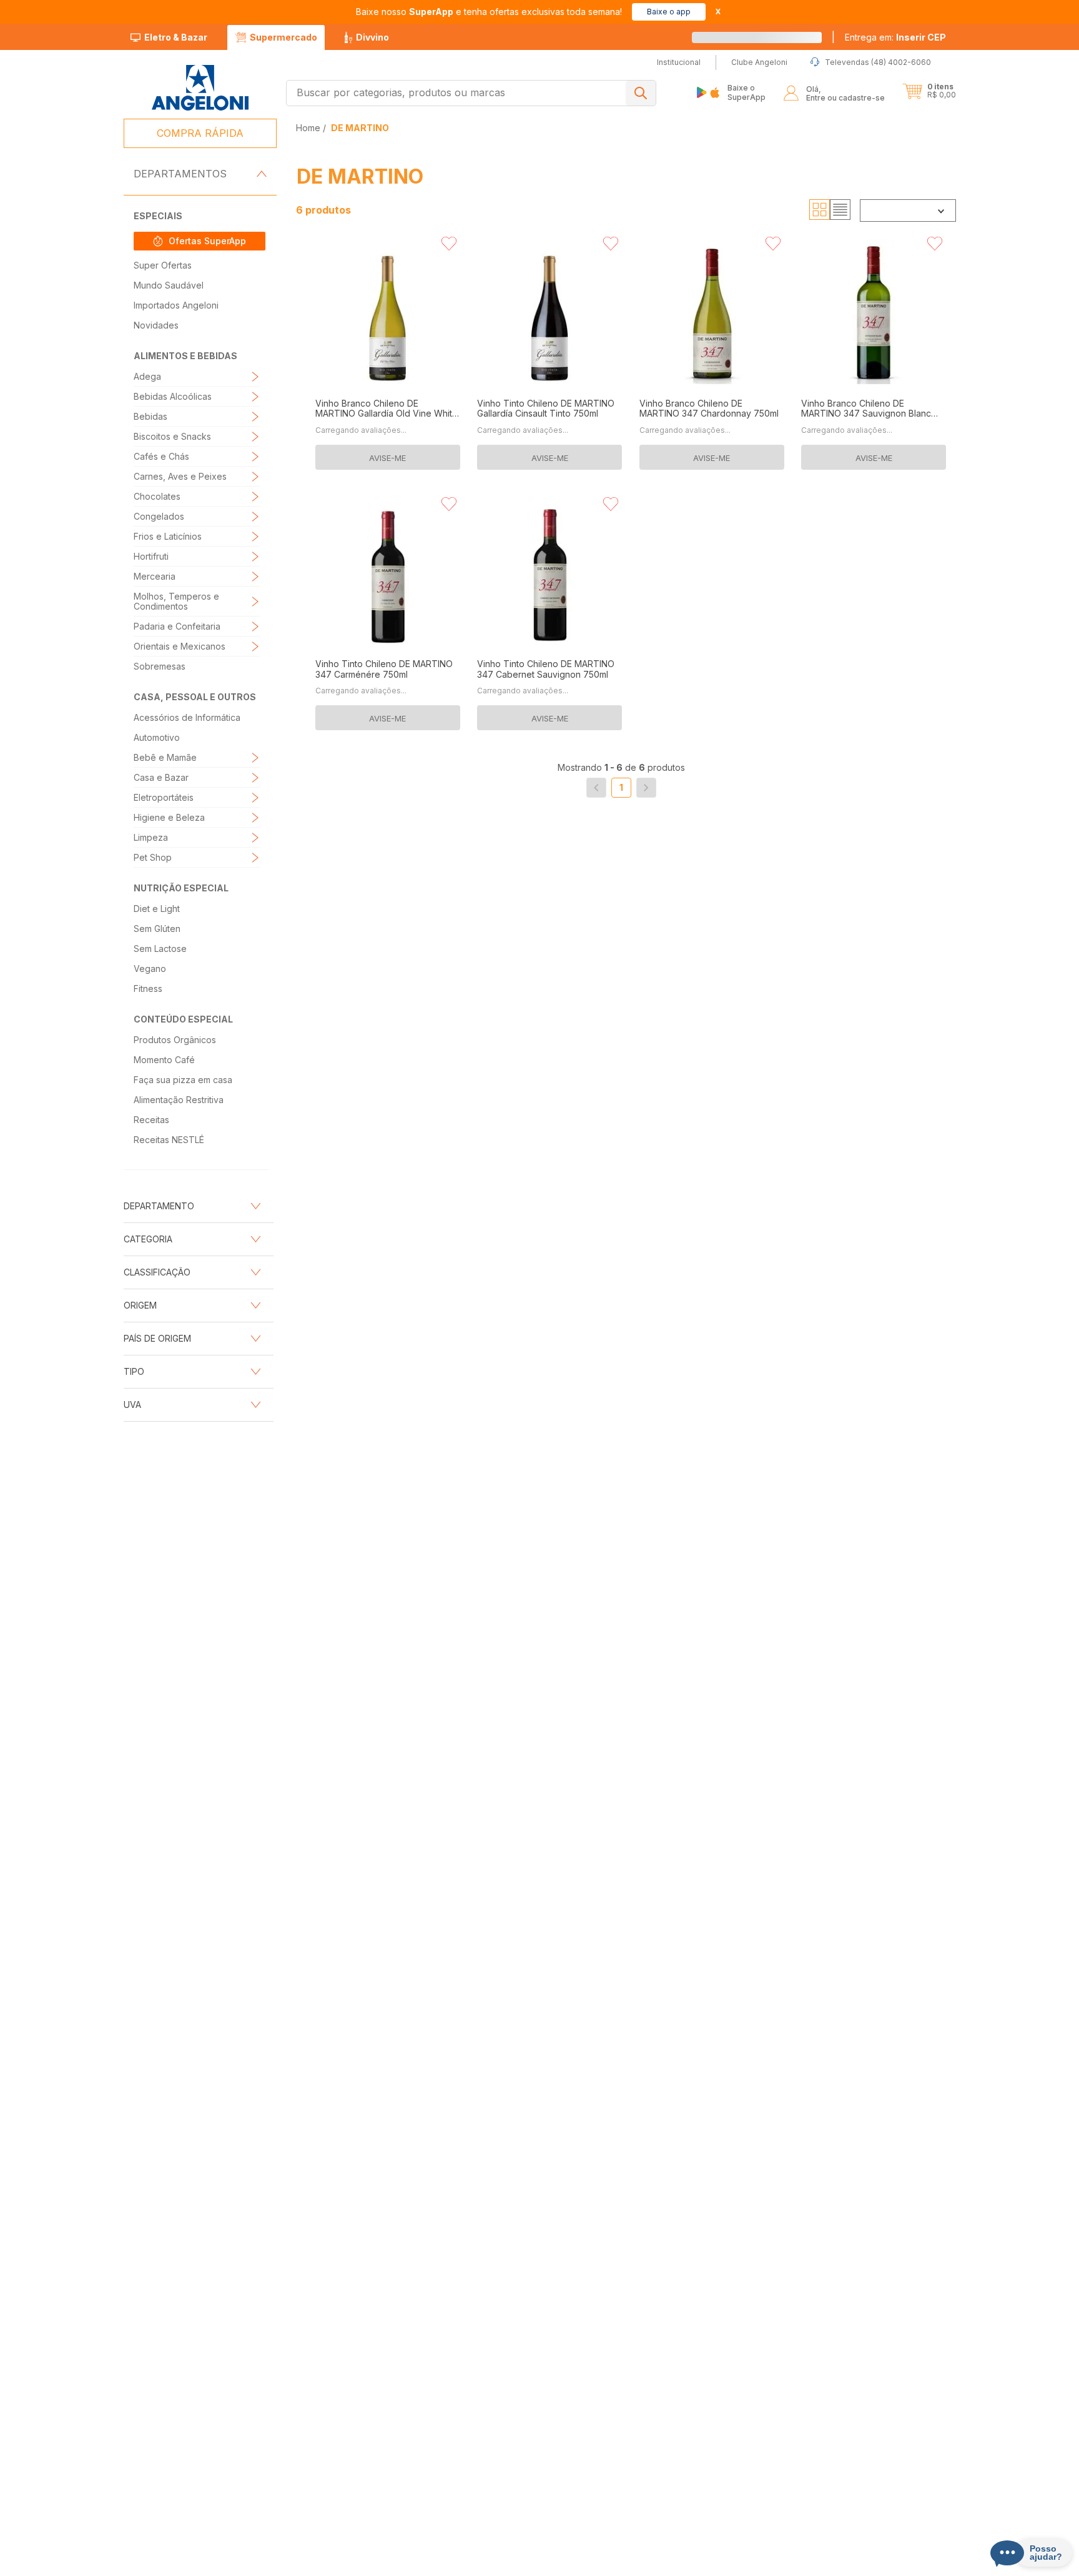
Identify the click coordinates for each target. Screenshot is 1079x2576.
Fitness (148, 988)
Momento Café (164, 1060)
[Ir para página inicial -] (200, 88)
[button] (895, 37)
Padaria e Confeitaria (177, 626)
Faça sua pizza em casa (183, 1080)
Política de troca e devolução (505, 2563)
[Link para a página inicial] (309, 128)
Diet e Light (157, 909)
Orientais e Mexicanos (180, 646)
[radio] (820, 210)
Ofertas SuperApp (207, 241)
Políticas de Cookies (403, 2563)
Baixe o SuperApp (746, 92)
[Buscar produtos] (641, 93)
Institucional (521, 2333)
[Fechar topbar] (718, 12)
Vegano (150, 968)
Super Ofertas (163, 265)
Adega (147, 376)
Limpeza (151, 837)
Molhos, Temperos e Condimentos (176, 601)
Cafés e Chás (161, 456)
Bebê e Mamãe (165, 757)
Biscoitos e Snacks (172, 436)
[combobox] (471, 93)
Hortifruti (151, 556)
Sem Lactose (160, 949)
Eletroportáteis (164, 797)
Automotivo (157, 737)
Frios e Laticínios (168, 536)
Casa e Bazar (161, 777)
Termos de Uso (600, 2563)
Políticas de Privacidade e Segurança (284, 2563)
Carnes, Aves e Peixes (180, 476)
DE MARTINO (360, 128)
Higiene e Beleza (169, 817)
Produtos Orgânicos (175, 1040)
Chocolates (157, 496)
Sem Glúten (157, 929)
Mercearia (155, 576)
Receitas (151, 1120)
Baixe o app (669, 12)
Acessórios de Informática (187, 717)
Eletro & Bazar (176, 37)
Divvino (372, 37)
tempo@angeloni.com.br (735, 2540)
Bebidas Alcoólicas (173, 396)
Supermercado (283, 37)
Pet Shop (153, 857)
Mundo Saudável (169, 285)
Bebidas (150, 416)
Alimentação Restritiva (179, 1100)
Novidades (156, 325)
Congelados (159, 516)
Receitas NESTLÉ (169, 1140)
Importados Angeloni (176, 305)
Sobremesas (160, 666)
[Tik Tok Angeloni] (911, 2479)
